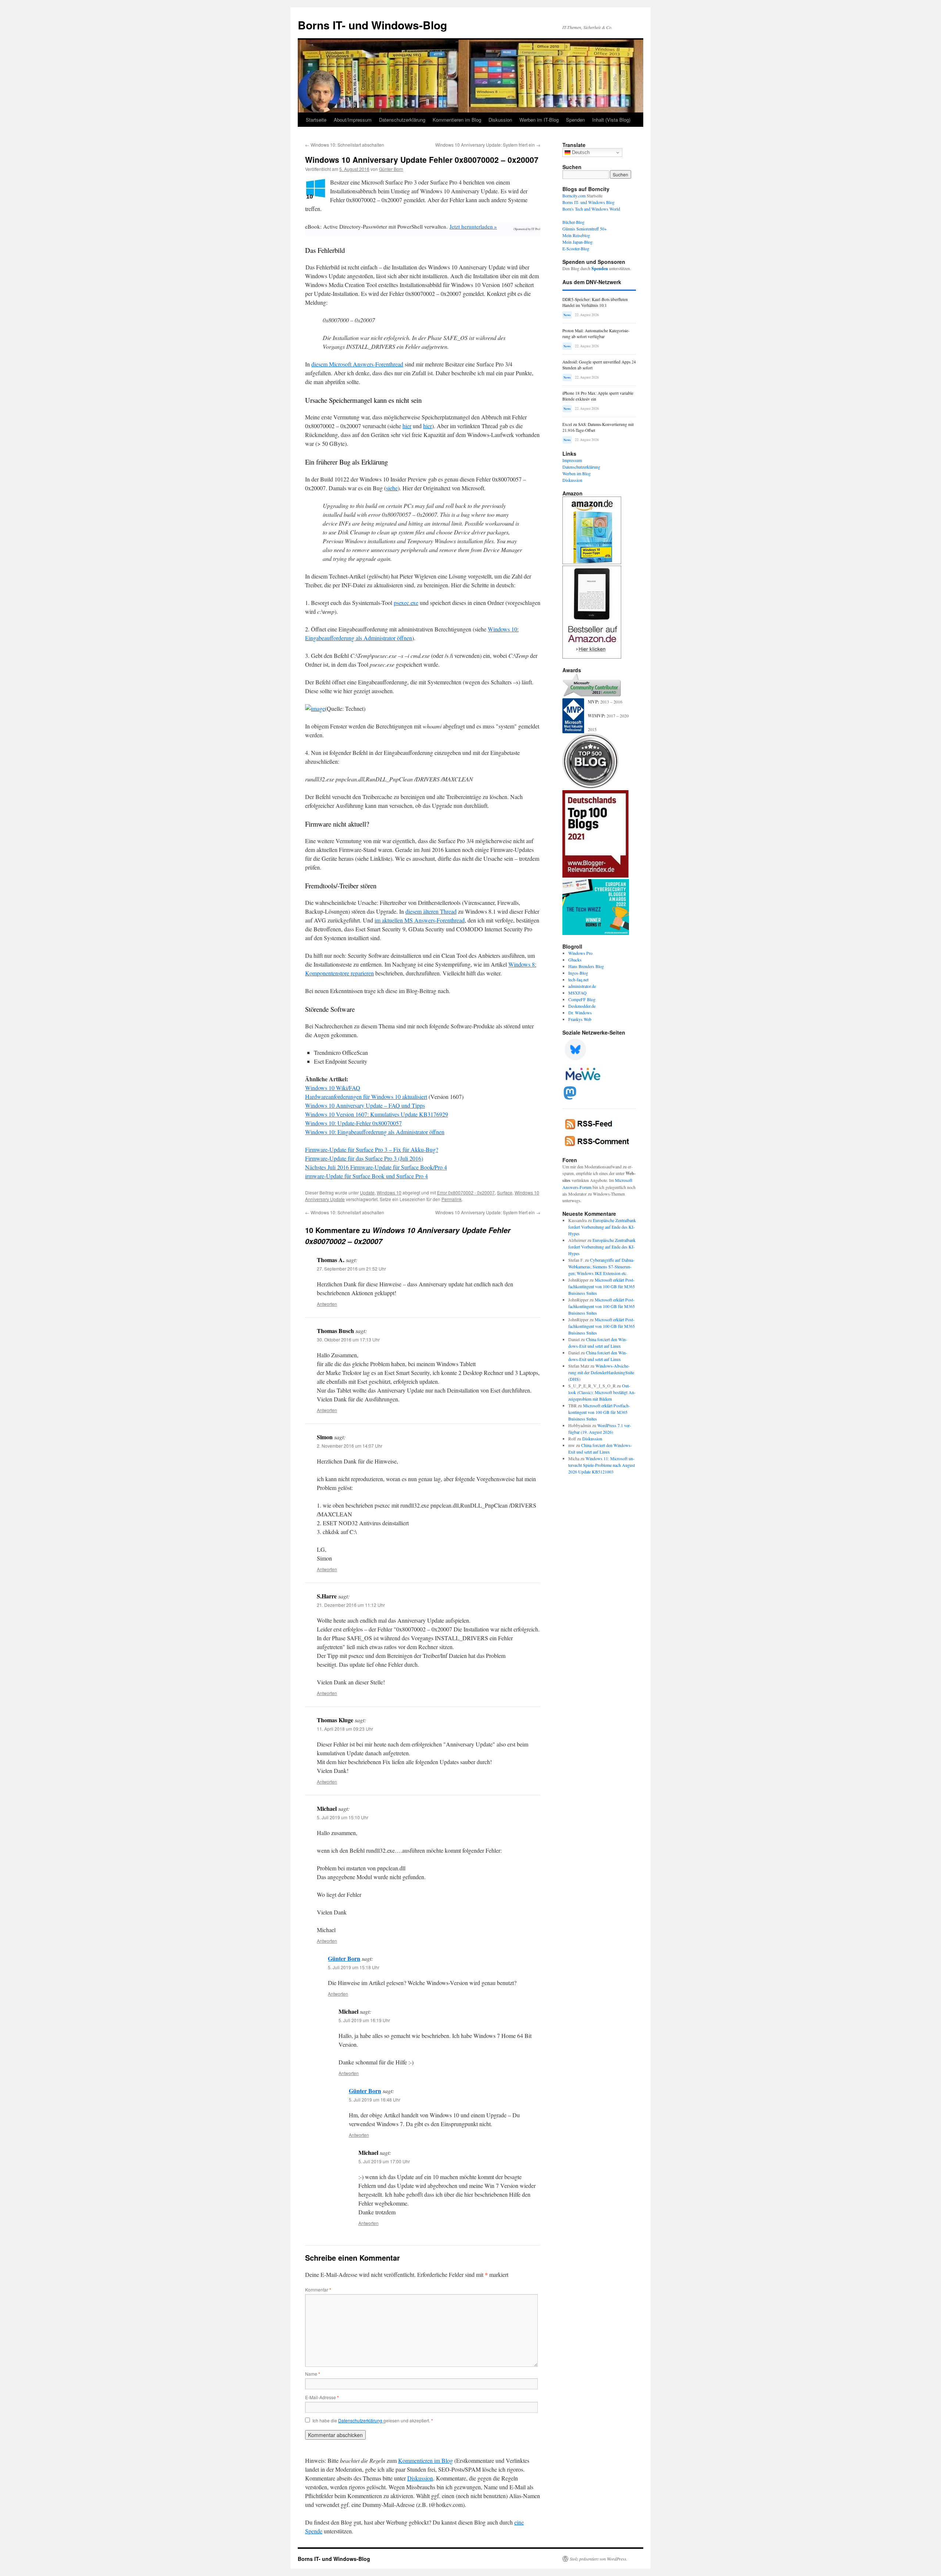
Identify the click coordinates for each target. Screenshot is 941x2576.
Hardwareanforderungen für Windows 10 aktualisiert (366, 1097)
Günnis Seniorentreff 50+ (585, 229)
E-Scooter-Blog (576, 248)
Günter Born (391, 169)
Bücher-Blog (573, 222)
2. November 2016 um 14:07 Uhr (350, 1446)
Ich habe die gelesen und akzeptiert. (373, 2421)
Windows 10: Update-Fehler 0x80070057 (353, 1123)
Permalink (452, 1199)
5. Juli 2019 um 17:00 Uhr (384, 2161)
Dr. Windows (580, 1013)
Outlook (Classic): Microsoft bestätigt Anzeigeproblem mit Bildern (602, 1392)
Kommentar (318, 2290)
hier (407, 426)
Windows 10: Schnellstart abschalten (345, 145)
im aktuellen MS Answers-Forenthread (420, 920)
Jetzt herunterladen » (473, 226)
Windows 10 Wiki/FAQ (333, 1088)
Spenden (575, 120)
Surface (505, 1192)
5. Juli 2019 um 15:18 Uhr (354, 1967)
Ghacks (575, 960)
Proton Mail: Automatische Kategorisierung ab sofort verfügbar (596, 334)
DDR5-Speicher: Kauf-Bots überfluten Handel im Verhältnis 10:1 (595, 302)
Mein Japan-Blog (577, 242)
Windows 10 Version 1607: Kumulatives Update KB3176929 (377, 1114)
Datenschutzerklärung (402, 120)
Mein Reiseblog (576, 235)
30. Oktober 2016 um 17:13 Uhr (348, 1339)
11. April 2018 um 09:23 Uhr (345, 1729)
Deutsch (580, 152)
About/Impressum (353, 120)
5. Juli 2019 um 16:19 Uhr (364, 2020)
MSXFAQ (577, 993)
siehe (392, 488)
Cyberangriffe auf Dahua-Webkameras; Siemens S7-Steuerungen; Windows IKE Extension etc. (601, 1266)
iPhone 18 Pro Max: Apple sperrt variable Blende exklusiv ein (598, 396)
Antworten (327, 1304)
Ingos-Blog (578, 973)
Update (367, 1192)
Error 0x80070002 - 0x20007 (466, 1192)
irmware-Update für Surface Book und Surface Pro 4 (366, 1176)
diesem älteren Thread (431, 911)
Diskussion (500, 120)
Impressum (572, 460)
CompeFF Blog (582, 999)
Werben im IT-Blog (539, 120)
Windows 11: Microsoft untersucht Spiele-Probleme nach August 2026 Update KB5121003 (602, 1465)
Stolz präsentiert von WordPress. (599, 2559)
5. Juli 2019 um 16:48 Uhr (375, 2100)
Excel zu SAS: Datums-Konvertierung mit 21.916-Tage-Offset (598, 427)
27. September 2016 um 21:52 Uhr (351, 1269)
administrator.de (582, 986)
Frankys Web (580, 1019)
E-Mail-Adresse (322, 2397)
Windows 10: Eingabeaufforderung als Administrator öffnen (375, 1132)
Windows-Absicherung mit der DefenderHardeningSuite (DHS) (601, 1372)
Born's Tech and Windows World (591, 209)
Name (313, 2374)
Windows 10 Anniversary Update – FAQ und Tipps (365, 1105)
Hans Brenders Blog (586, 966)
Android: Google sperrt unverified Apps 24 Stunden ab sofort (599, 365)
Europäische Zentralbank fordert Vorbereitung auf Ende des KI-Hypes (602, 1227)
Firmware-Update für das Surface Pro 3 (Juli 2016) (364, 1158)
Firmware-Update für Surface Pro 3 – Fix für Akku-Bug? (372, 1149)
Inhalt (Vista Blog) (611, 120)
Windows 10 (389, 1192)
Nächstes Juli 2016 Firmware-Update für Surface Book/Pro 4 (376, 1167)
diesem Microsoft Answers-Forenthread (357, 364)
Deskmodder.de (582, 1006)
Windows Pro (580, 953)
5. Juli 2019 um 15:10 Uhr (343, 1817)
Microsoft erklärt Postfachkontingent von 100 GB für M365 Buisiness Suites (602, 1286)
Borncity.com (574, 196)
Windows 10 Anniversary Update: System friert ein (488, 145)
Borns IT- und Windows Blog (588, 202)
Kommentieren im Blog (457, 120)
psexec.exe (406, 603)
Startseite (316, 120)
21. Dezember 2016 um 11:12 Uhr (351, 1605)
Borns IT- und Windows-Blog (372, 25)
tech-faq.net (578, 979)
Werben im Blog (577, 473)
